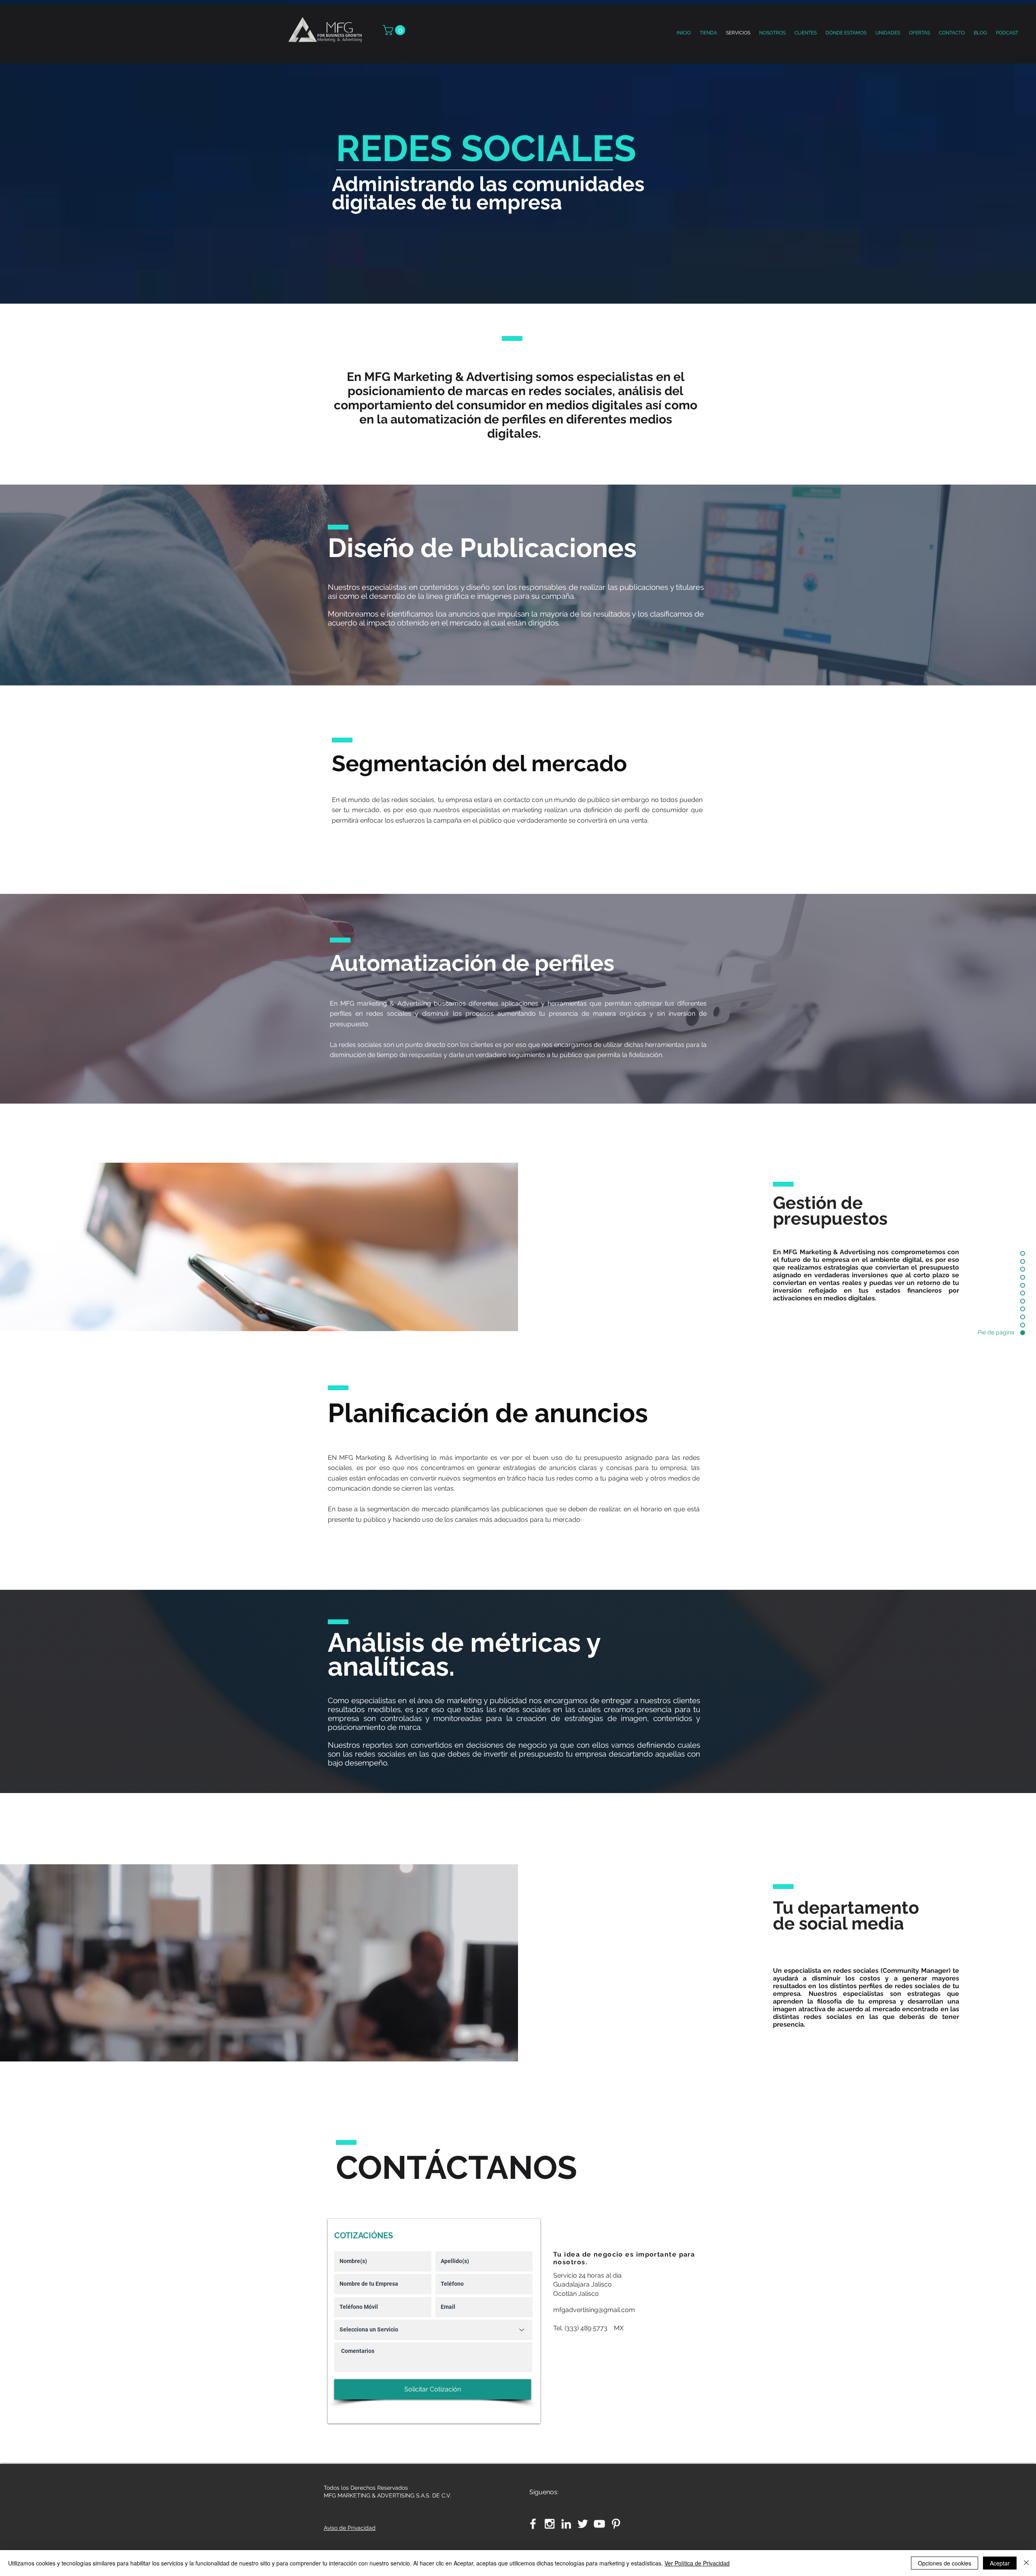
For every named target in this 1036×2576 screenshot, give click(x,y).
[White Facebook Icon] (533, 2524)
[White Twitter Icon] (583, 2524)
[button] (888, 33)
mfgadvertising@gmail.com (594, 2310)
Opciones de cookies (945, 2563)
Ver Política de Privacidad (697, 2563)
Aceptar (1000, 2563)
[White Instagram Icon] (550, 2524)
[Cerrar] (1026, 2563)
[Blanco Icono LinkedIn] (566, 2524)
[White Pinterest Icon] (616, 2524)
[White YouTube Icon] (599, 2524)
